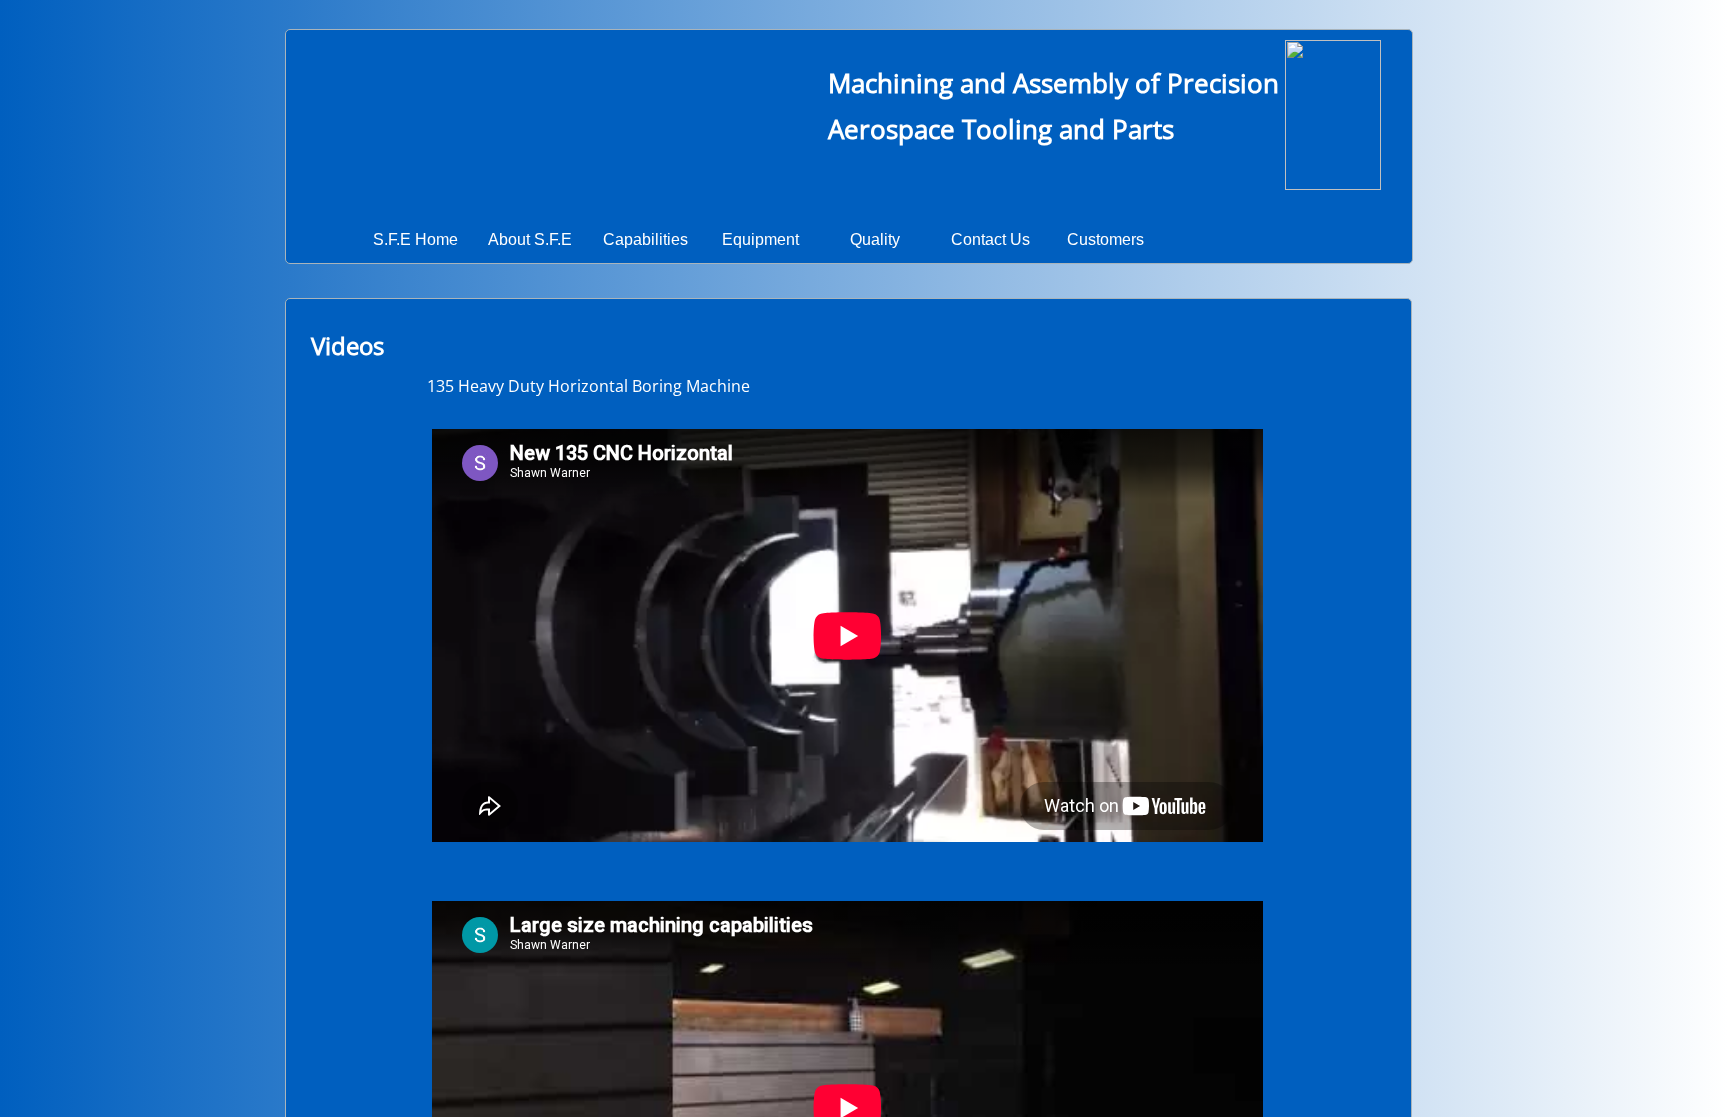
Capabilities (645, 239)
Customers (1105, 239)
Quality (875, 239)
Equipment (760, 239)
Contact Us (990, 239)
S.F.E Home (415, 239)
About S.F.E (530, 239)
